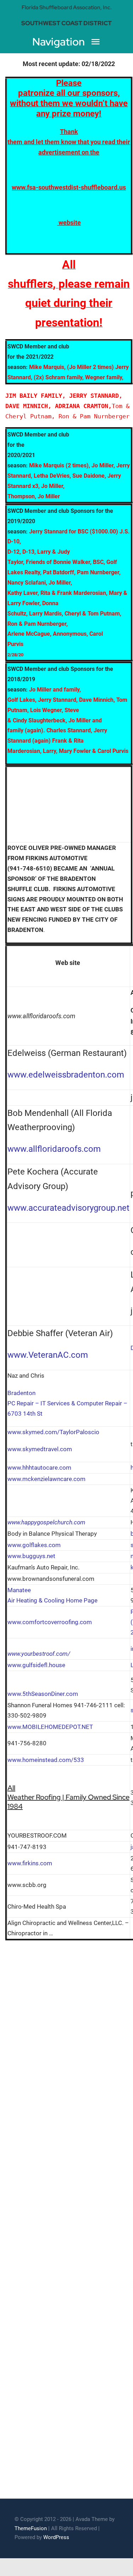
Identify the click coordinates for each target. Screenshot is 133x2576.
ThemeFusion (31, 2528)
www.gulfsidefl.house (36, 1665)
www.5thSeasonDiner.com (43, 1694)
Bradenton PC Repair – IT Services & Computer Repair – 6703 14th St (67, 1403)
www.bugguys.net (31, 1556)
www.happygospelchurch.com (46, 1522)
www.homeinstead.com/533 (46, 1760)
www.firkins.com (30, 1863)
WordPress (56, 2537)
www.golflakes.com (34, 1545)
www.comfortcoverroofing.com (50, 1622)
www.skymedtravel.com (40, 1449)
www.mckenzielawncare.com (46, 1479)
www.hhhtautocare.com (39, 1468)
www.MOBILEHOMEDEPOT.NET (50, 1727)
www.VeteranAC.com (48, 1355)
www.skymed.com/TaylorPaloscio (53, 1432)
